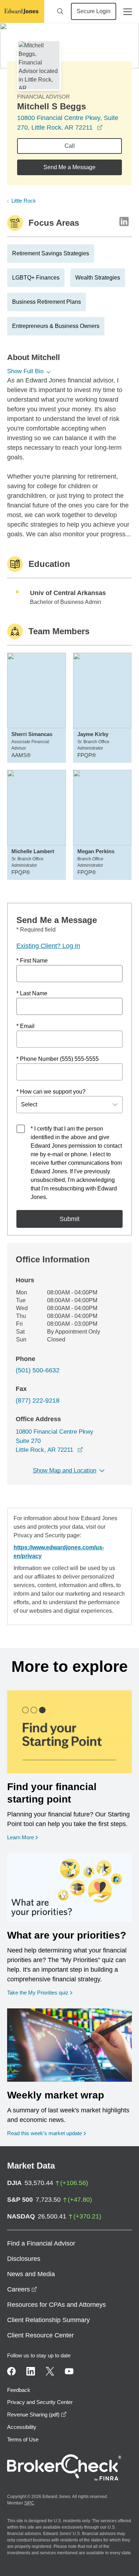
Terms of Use (23, 2439)
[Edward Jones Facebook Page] (11, 2371)
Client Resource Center (40, 2335)
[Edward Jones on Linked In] (31, 2371)
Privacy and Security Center (40, 2402)
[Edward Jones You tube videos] (69, 2371)
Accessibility (22, 2427)
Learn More (22, 1837)
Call (70, 146)
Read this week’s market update (45, 2133)
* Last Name (32, 993)
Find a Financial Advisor (41, 2243)
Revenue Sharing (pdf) (37, 2415)
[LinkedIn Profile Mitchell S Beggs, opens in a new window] (124, 221)
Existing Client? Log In (48, 946)
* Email (25, 1026)
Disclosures (24, 2259)
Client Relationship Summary (48, 2320)
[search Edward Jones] (60, 11)
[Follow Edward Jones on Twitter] (50, 2371)
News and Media (31, 2274)
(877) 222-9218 (38, 1401)
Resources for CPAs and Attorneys (56, 2305)
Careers (22, 2289)
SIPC (29, 2503)
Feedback (19, 2390)
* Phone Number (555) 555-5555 (58, 1059)
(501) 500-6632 (38, 1370)
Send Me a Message (69, 167)
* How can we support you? (51, 1092)
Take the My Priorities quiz (40, 1992)
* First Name (32, 961)
